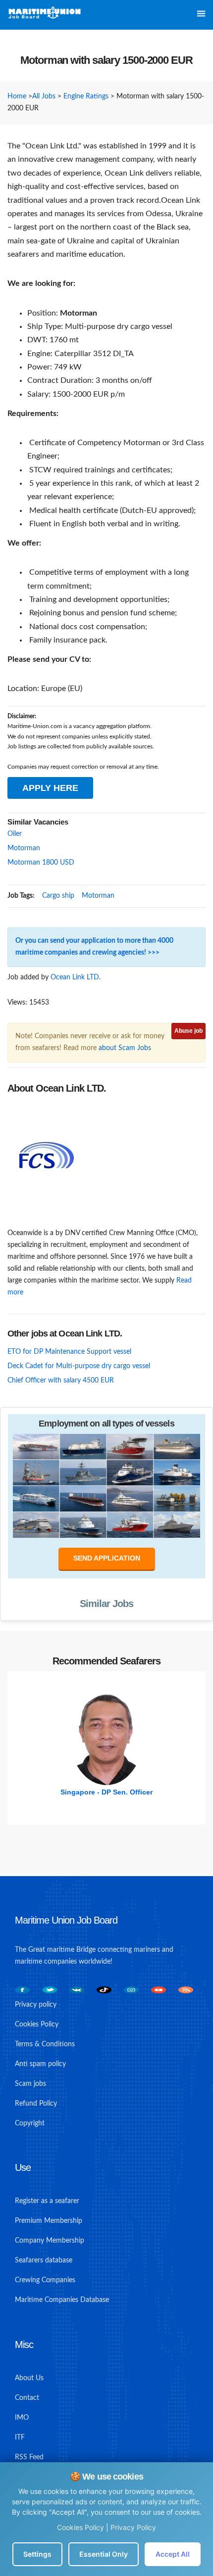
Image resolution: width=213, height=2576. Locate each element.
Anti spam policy (40, 2064)
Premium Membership (49, 2221)
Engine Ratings (86, 96)
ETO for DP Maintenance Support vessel (69, 1352)
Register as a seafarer (47, 2201)
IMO (22, 2418)
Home (17, 96)
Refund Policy (36, 2104)
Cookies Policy (80, 2527)
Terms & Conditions (45, 2044)
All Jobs (44, 96)
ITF (20, 2438)
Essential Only (104, 2554)
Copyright (30, 2123)
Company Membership (50, 2241)
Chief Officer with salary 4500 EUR (61, 1380)
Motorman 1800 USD (41, 863)
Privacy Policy (133, 2527)
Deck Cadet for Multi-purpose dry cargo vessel (79, 1366)
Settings (37, 2554)
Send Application (107, 1558)
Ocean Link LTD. (76, 977)
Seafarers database (44, 2260)
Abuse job (188, 1031)
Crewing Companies (45, 2280)
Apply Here (50, 788)
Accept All (173, 2554)
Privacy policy (36, 2005)
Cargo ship (58, 896)
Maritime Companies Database (62, 2300)
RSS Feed (29, 2457)
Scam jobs (30, 2084)
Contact (27, 2398)
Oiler (15, 834)
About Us (29, 2378)
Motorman (24, 848)
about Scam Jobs (125, 1048)
